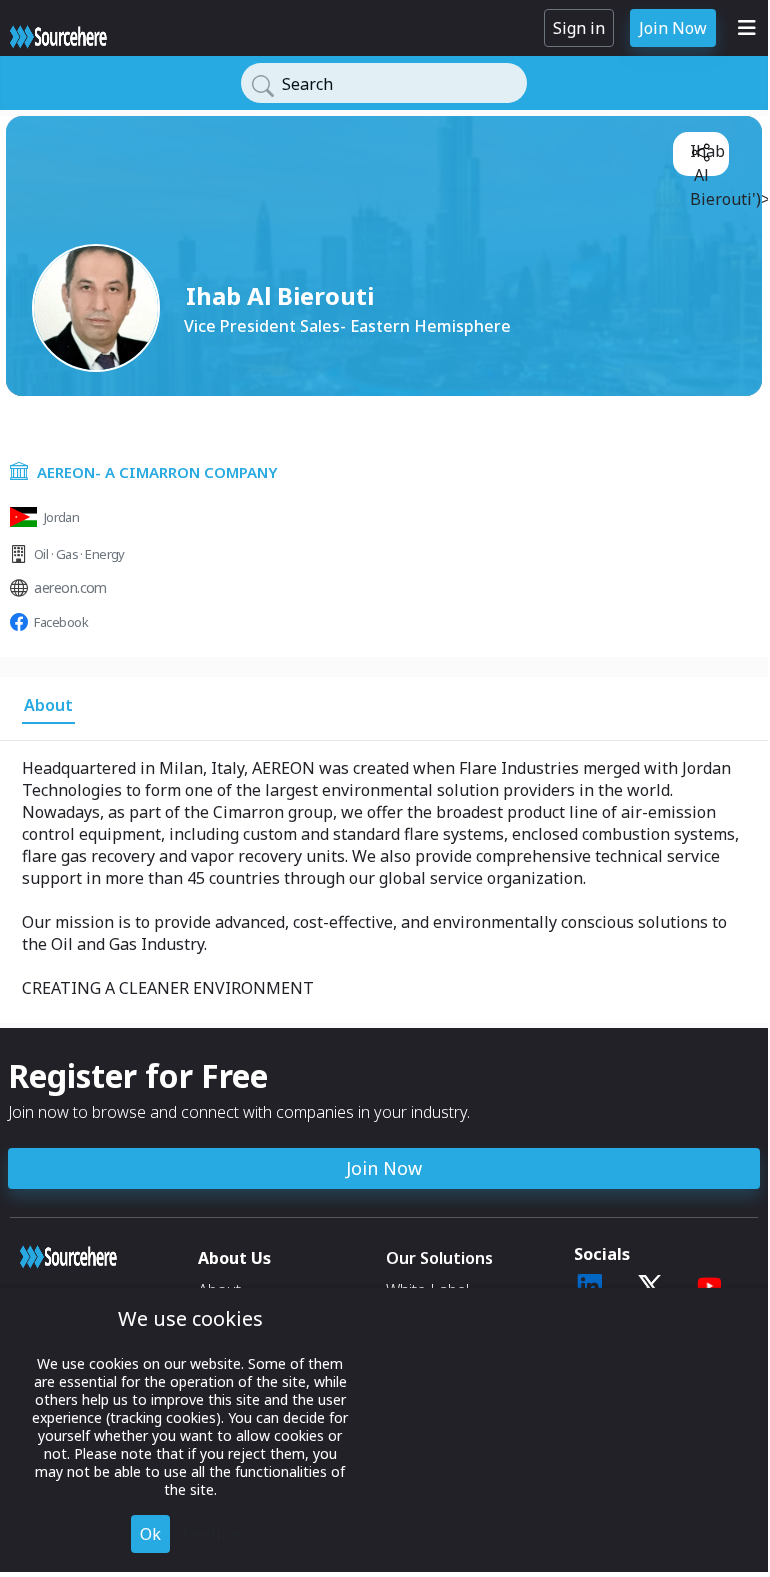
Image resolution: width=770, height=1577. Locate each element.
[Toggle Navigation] (747, 28)
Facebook (61, 622)
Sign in (579, 28)
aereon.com (70, 587)
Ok (150, 1534)
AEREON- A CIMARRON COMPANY (157, 472)
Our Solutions (439, 1258)
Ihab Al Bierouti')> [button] (705, 156)
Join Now (673, 28)
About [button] (48, 705)
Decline (211, 1534)
